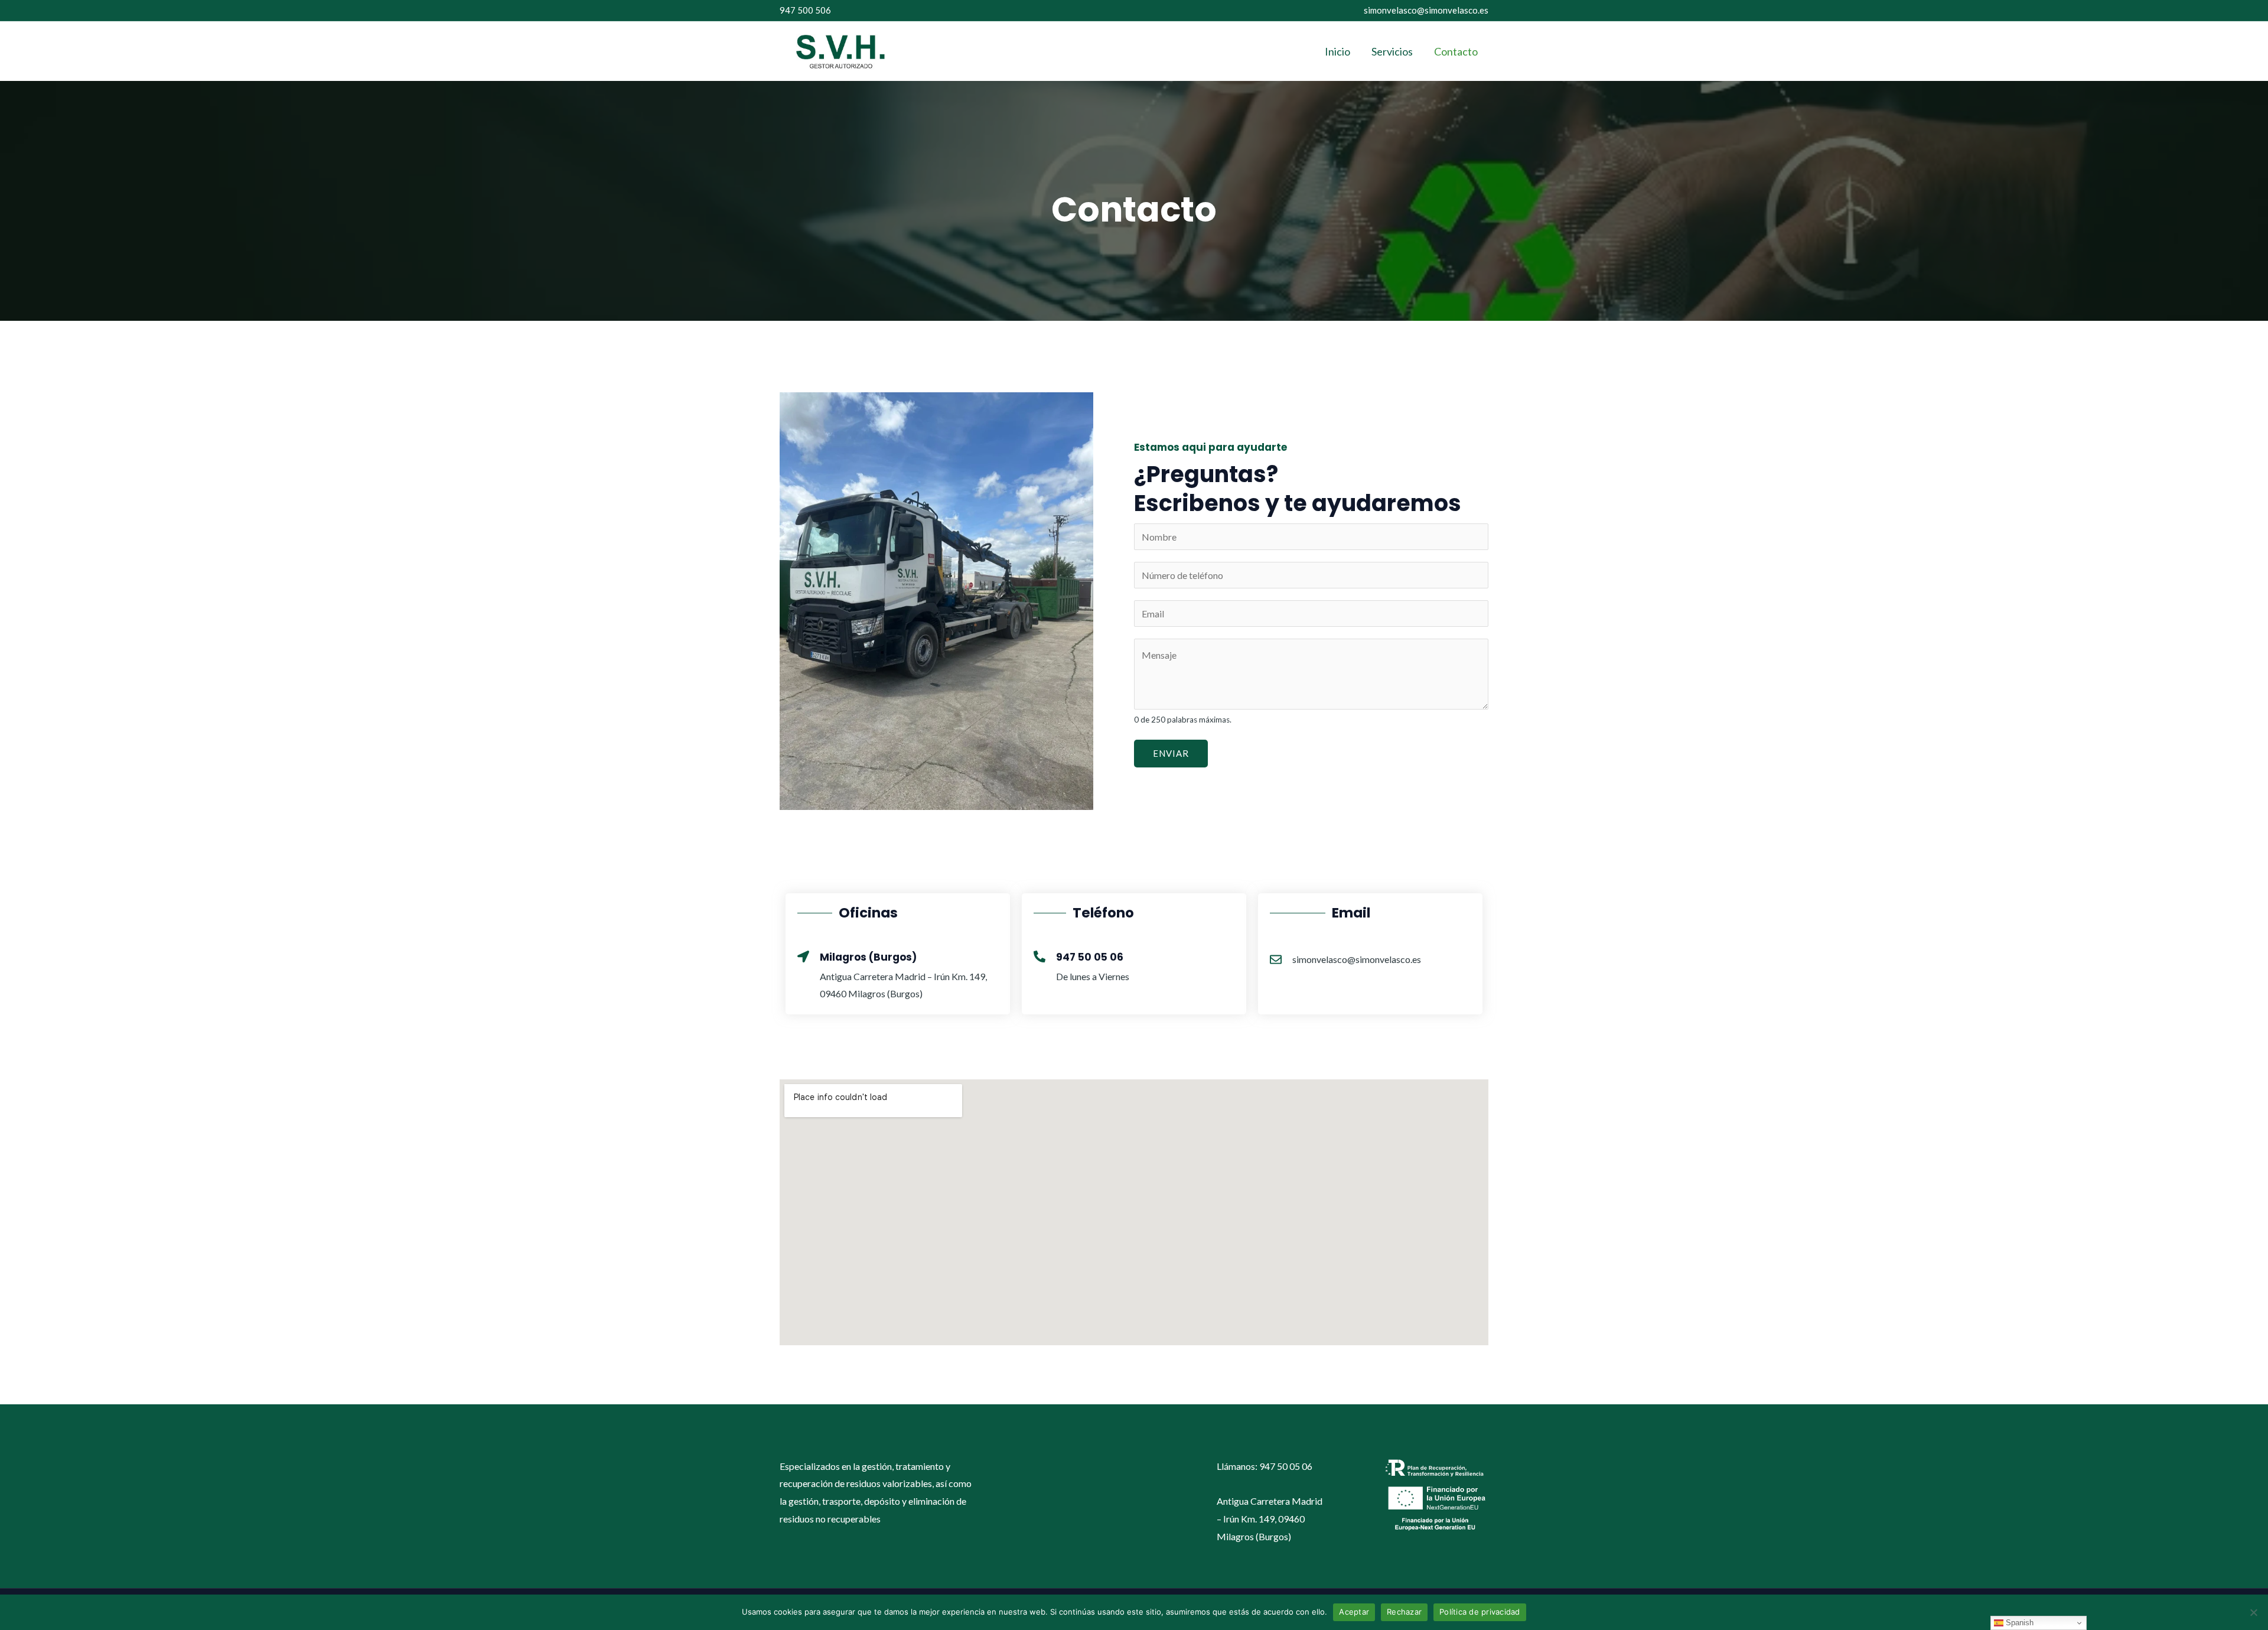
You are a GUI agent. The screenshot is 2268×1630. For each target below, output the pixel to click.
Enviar (1171, 753)
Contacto (1456, 51)
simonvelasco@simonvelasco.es (1426, 10)
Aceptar (1354, 1612)
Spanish (2018, 1623)
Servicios (1392, 51)
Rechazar (1404, 1612)
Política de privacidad (1480, 1612)
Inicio (1337, 51)
